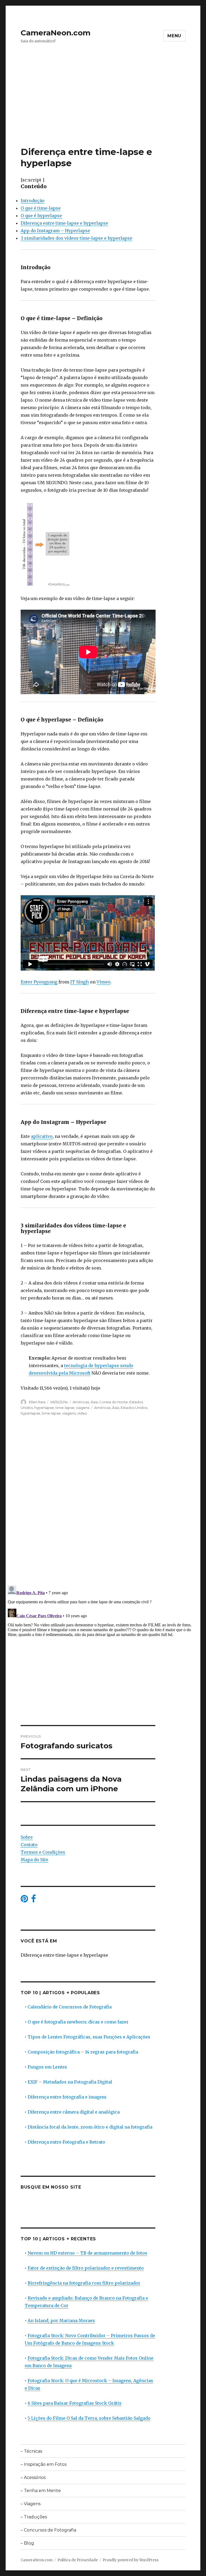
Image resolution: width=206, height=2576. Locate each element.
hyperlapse (44, 1408)
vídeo (82, 1413)
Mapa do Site (34, 1860)
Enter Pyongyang (39, 982)
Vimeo (104, 982)
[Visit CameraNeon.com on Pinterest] (24, 1900)
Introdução (33, 201)
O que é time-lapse (41, 208)
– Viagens (31, 2504)
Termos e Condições (43, 1852)
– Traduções (34, 2517)
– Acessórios (33, 2477)
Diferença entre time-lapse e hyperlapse (64, 223)
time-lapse (65, 1408)
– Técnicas (31, 2451)
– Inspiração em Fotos (44, 2464)
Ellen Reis (37, 1402)
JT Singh (80, 982)
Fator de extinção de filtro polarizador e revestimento (86, 2268)
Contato (29, 1845)
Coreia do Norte (113, 1402)
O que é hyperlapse (41, 216)
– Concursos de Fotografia (48, 2530)
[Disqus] (103, 1506)
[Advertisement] (104, 106)
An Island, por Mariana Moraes (61, 2320)
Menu (174, 36)
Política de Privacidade (78, 2560)
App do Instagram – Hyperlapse (55, 231)
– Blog (27, 2543)
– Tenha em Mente (41, 2491)
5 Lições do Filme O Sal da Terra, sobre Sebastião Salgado (89, 2418)
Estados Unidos (134, 1408)
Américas (81, 1402)
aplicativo (42, 1136)
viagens (83, 1408)
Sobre (27, 1837)
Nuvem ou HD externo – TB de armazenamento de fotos (87, 2253)
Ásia (94, 1402)
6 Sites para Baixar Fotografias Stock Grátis (75, 2403)
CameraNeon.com (56, 33)
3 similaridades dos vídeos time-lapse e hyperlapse (76, 238)
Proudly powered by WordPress (131, 2560)
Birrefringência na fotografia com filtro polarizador (84, 2283)
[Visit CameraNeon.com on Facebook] (34, 1900)
